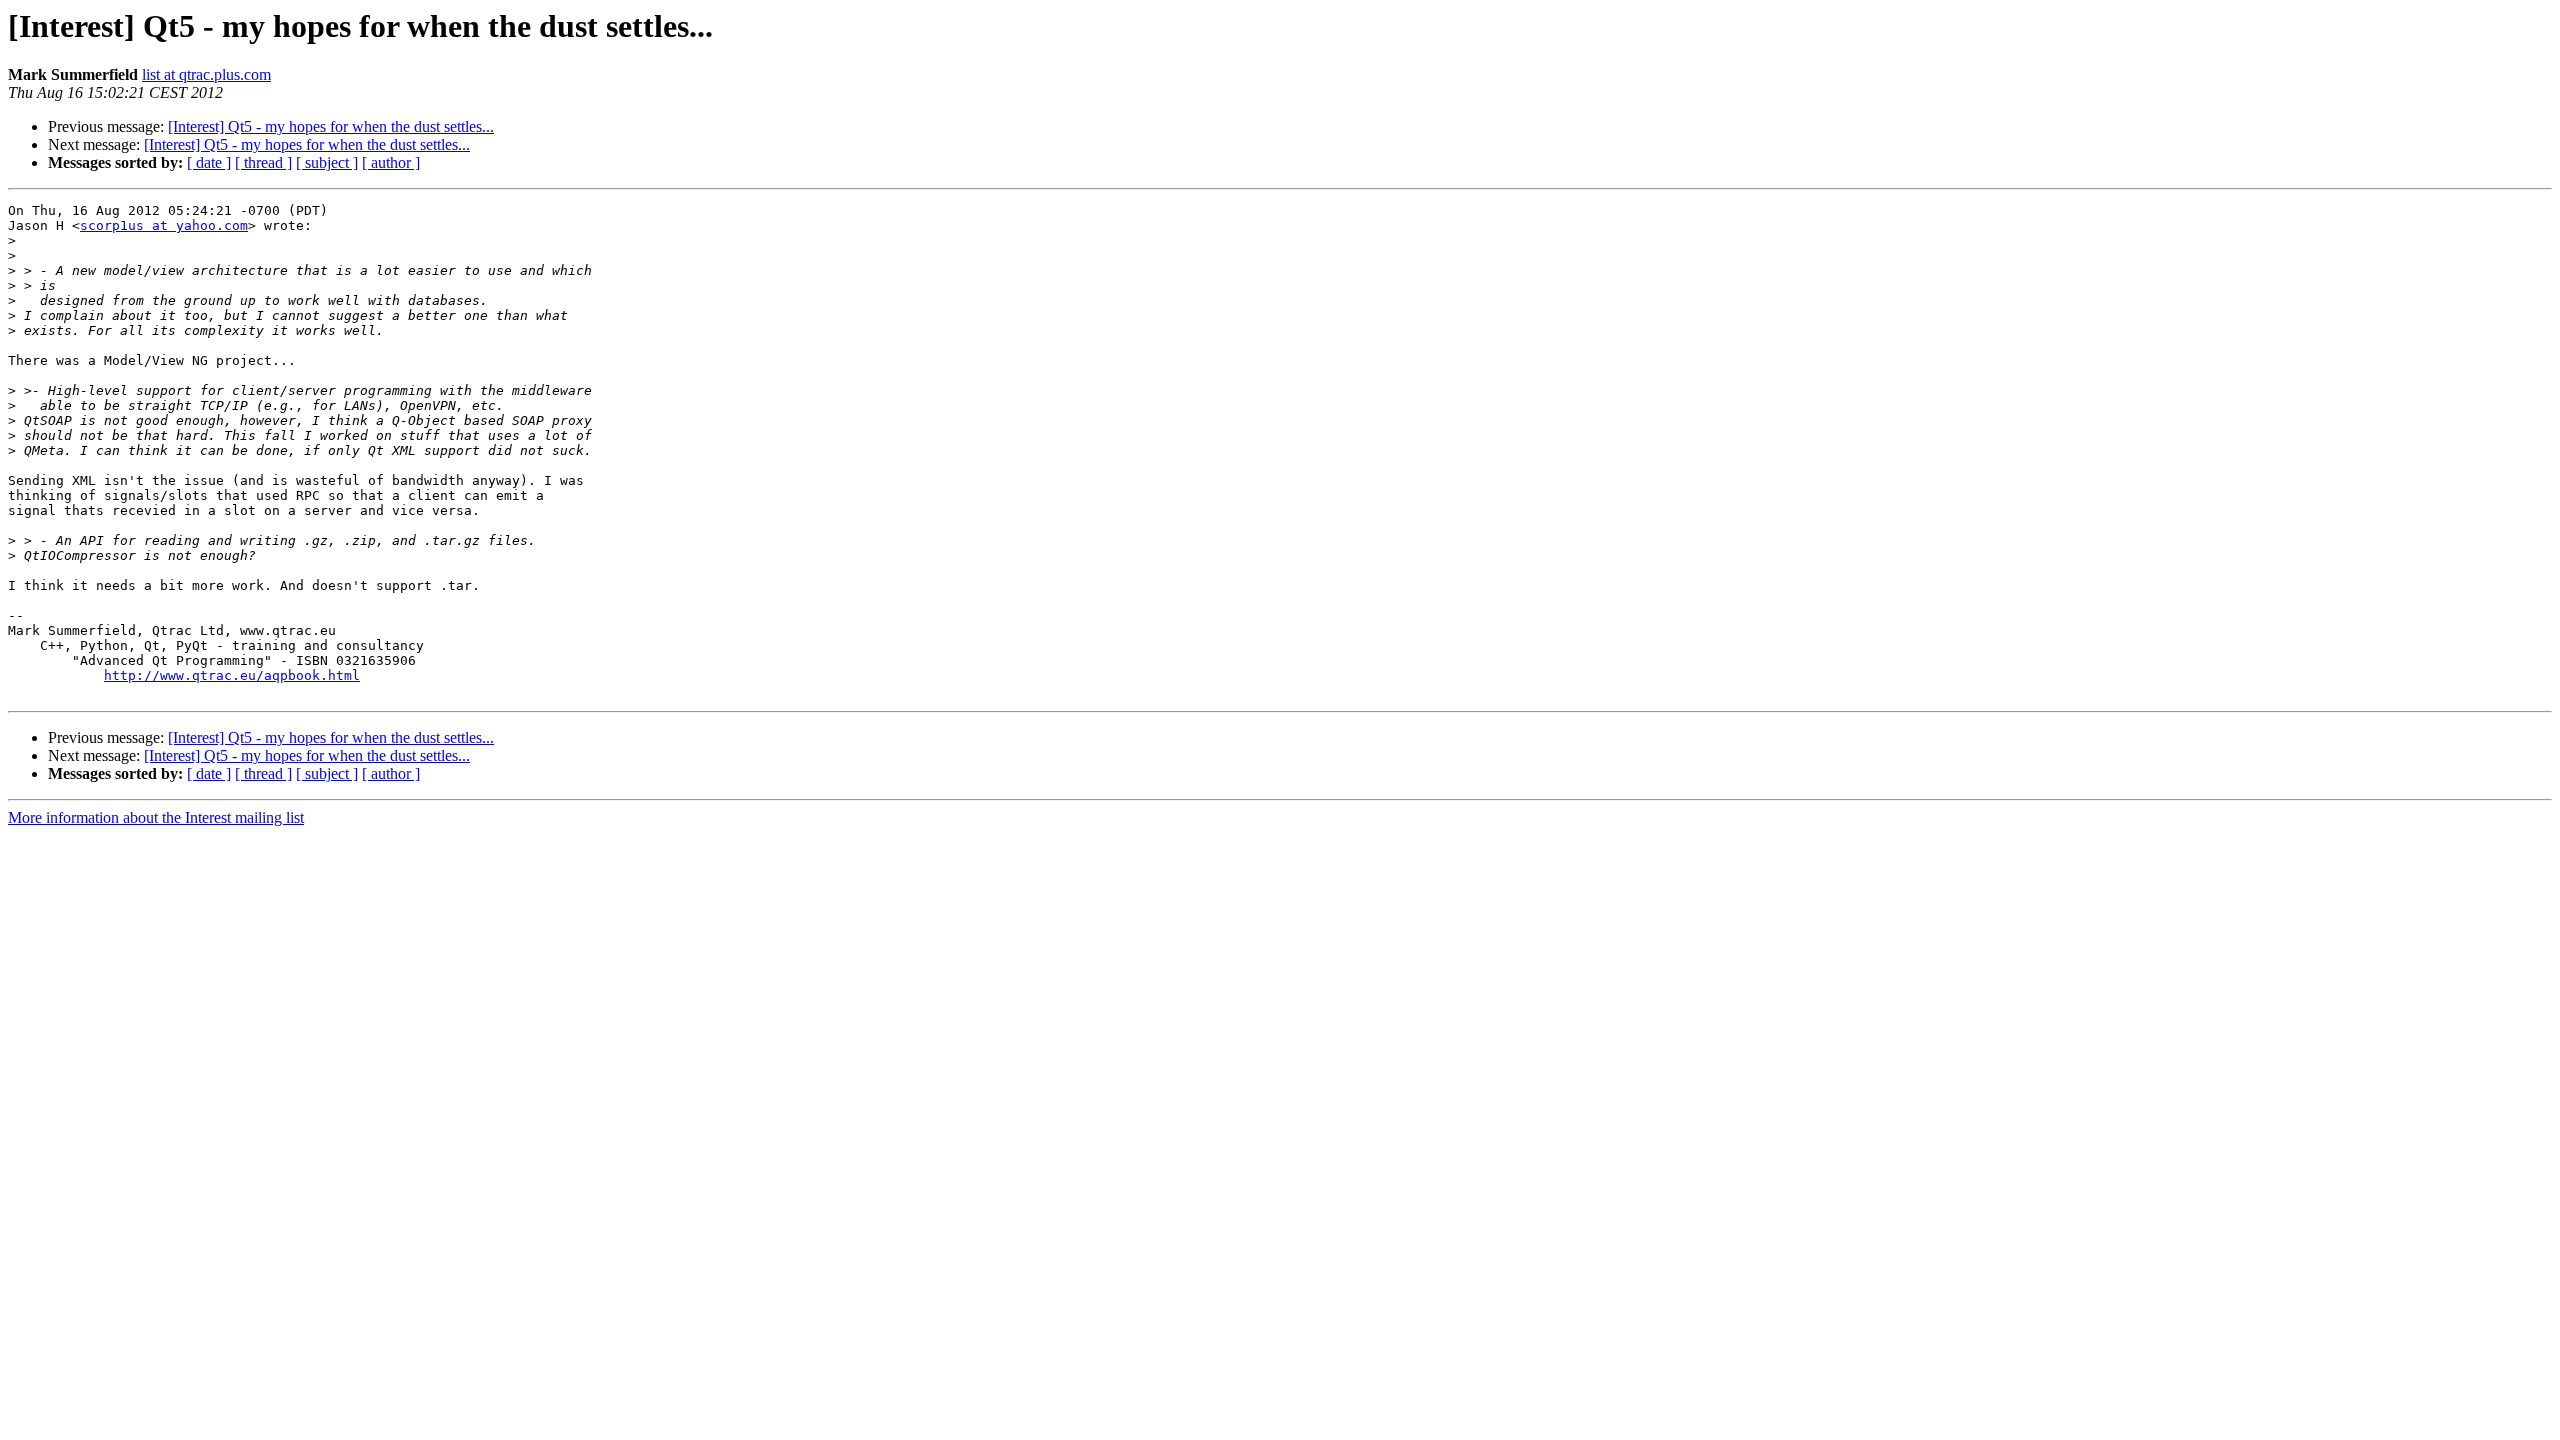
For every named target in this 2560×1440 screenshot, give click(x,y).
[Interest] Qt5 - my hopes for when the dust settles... (331, 126)
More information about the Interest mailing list (156, 817)
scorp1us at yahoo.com (164, 225)
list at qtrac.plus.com (206, 74)
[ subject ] (327, 162)
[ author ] (391, 162)
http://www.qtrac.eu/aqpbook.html (232, 675)
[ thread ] (263, 162)
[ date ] (209, 162)
